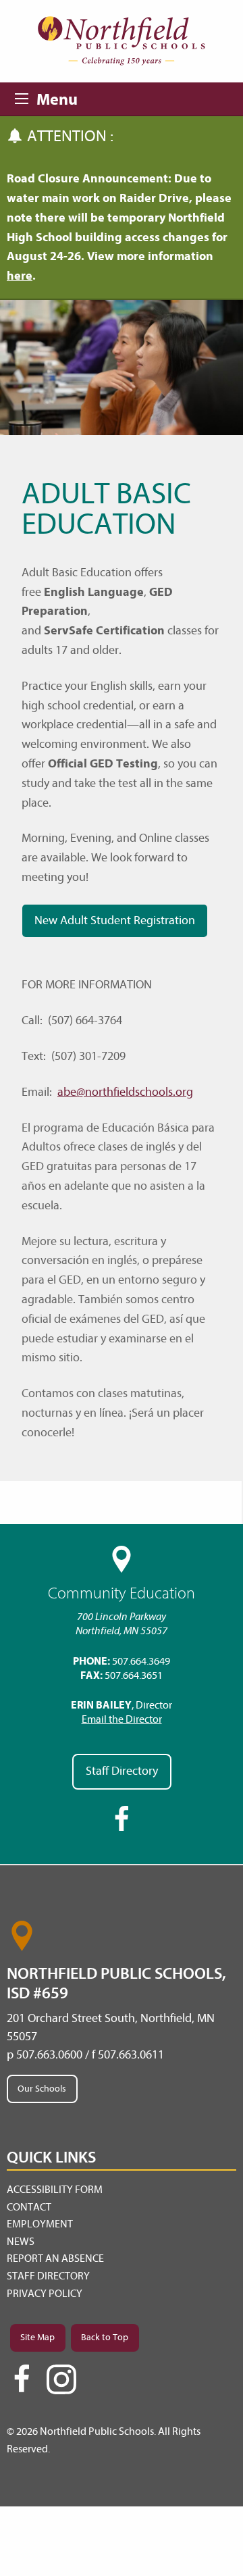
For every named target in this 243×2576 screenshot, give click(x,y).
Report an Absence (55, 2258)
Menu (26, 97)
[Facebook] (122, 1829)
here (20, 276)
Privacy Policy (45, 2294)
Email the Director (122, 1719)
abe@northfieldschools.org (125, 1092)
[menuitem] (122, 2190)
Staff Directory (122, 1771)
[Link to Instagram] (61, 2379)
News (21, 2242)
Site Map (37, 2337)
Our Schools (42, 2089)
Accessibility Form (55, 2190)
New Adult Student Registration (115, 920)
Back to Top (105, 2337)
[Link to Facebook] (22, 2385)
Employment (40, 2224)
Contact (29, 2207)
